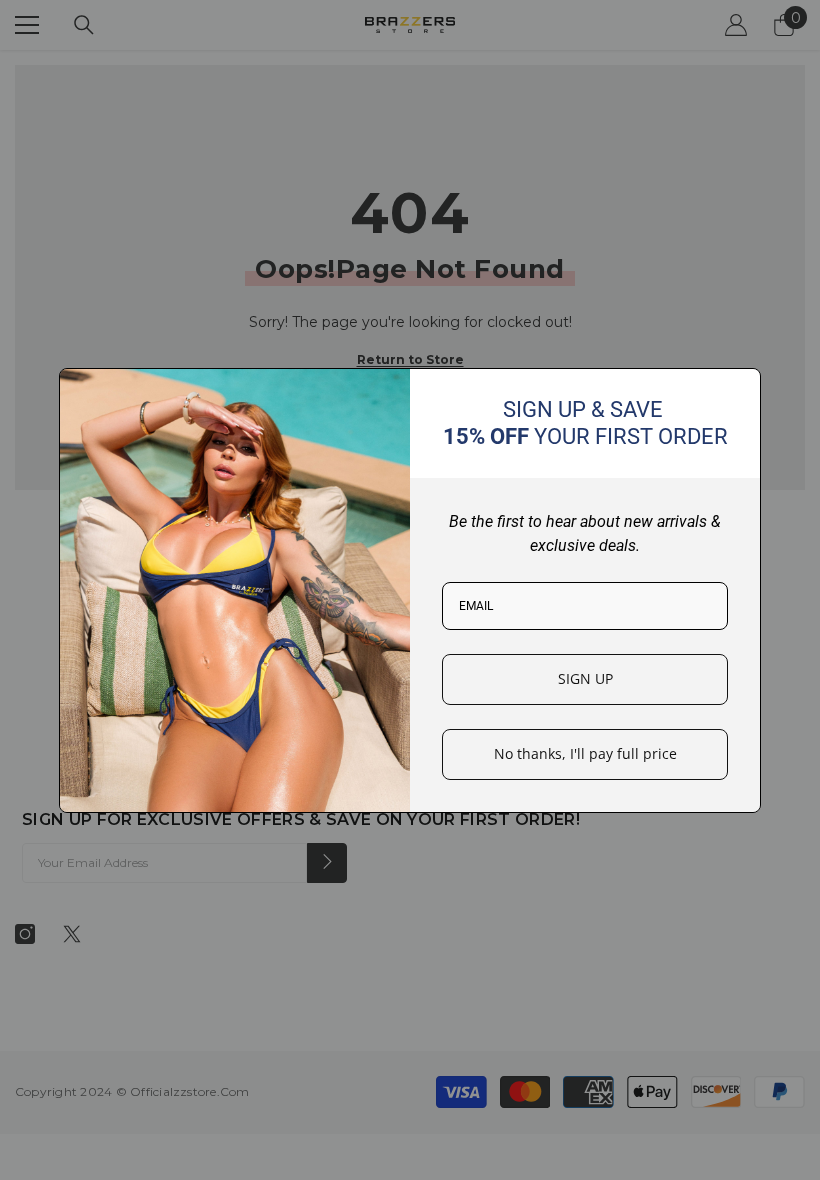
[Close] (737, 392)
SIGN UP (585, 678)
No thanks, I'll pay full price (585, 753)
